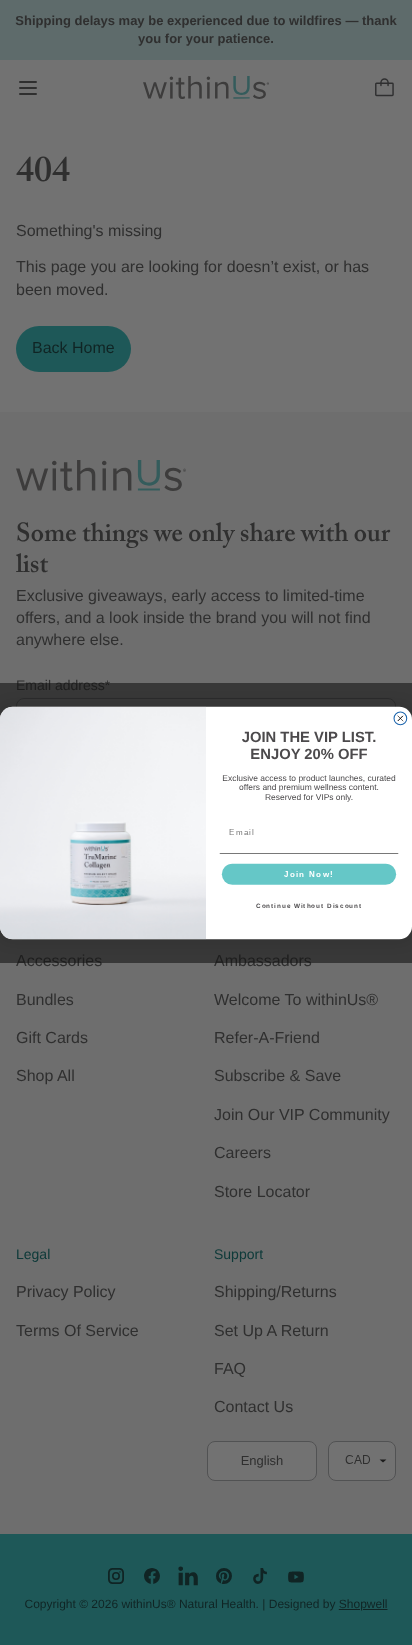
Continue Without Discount (309, 905)
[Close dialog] (400, 718)
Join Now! (309, 873)
